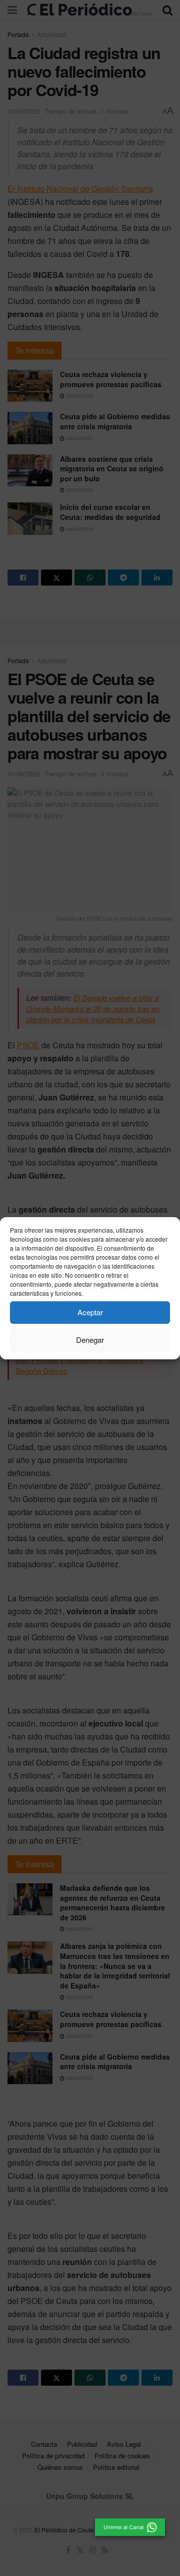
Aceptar (90, 1312)
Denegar (90, 1340)
